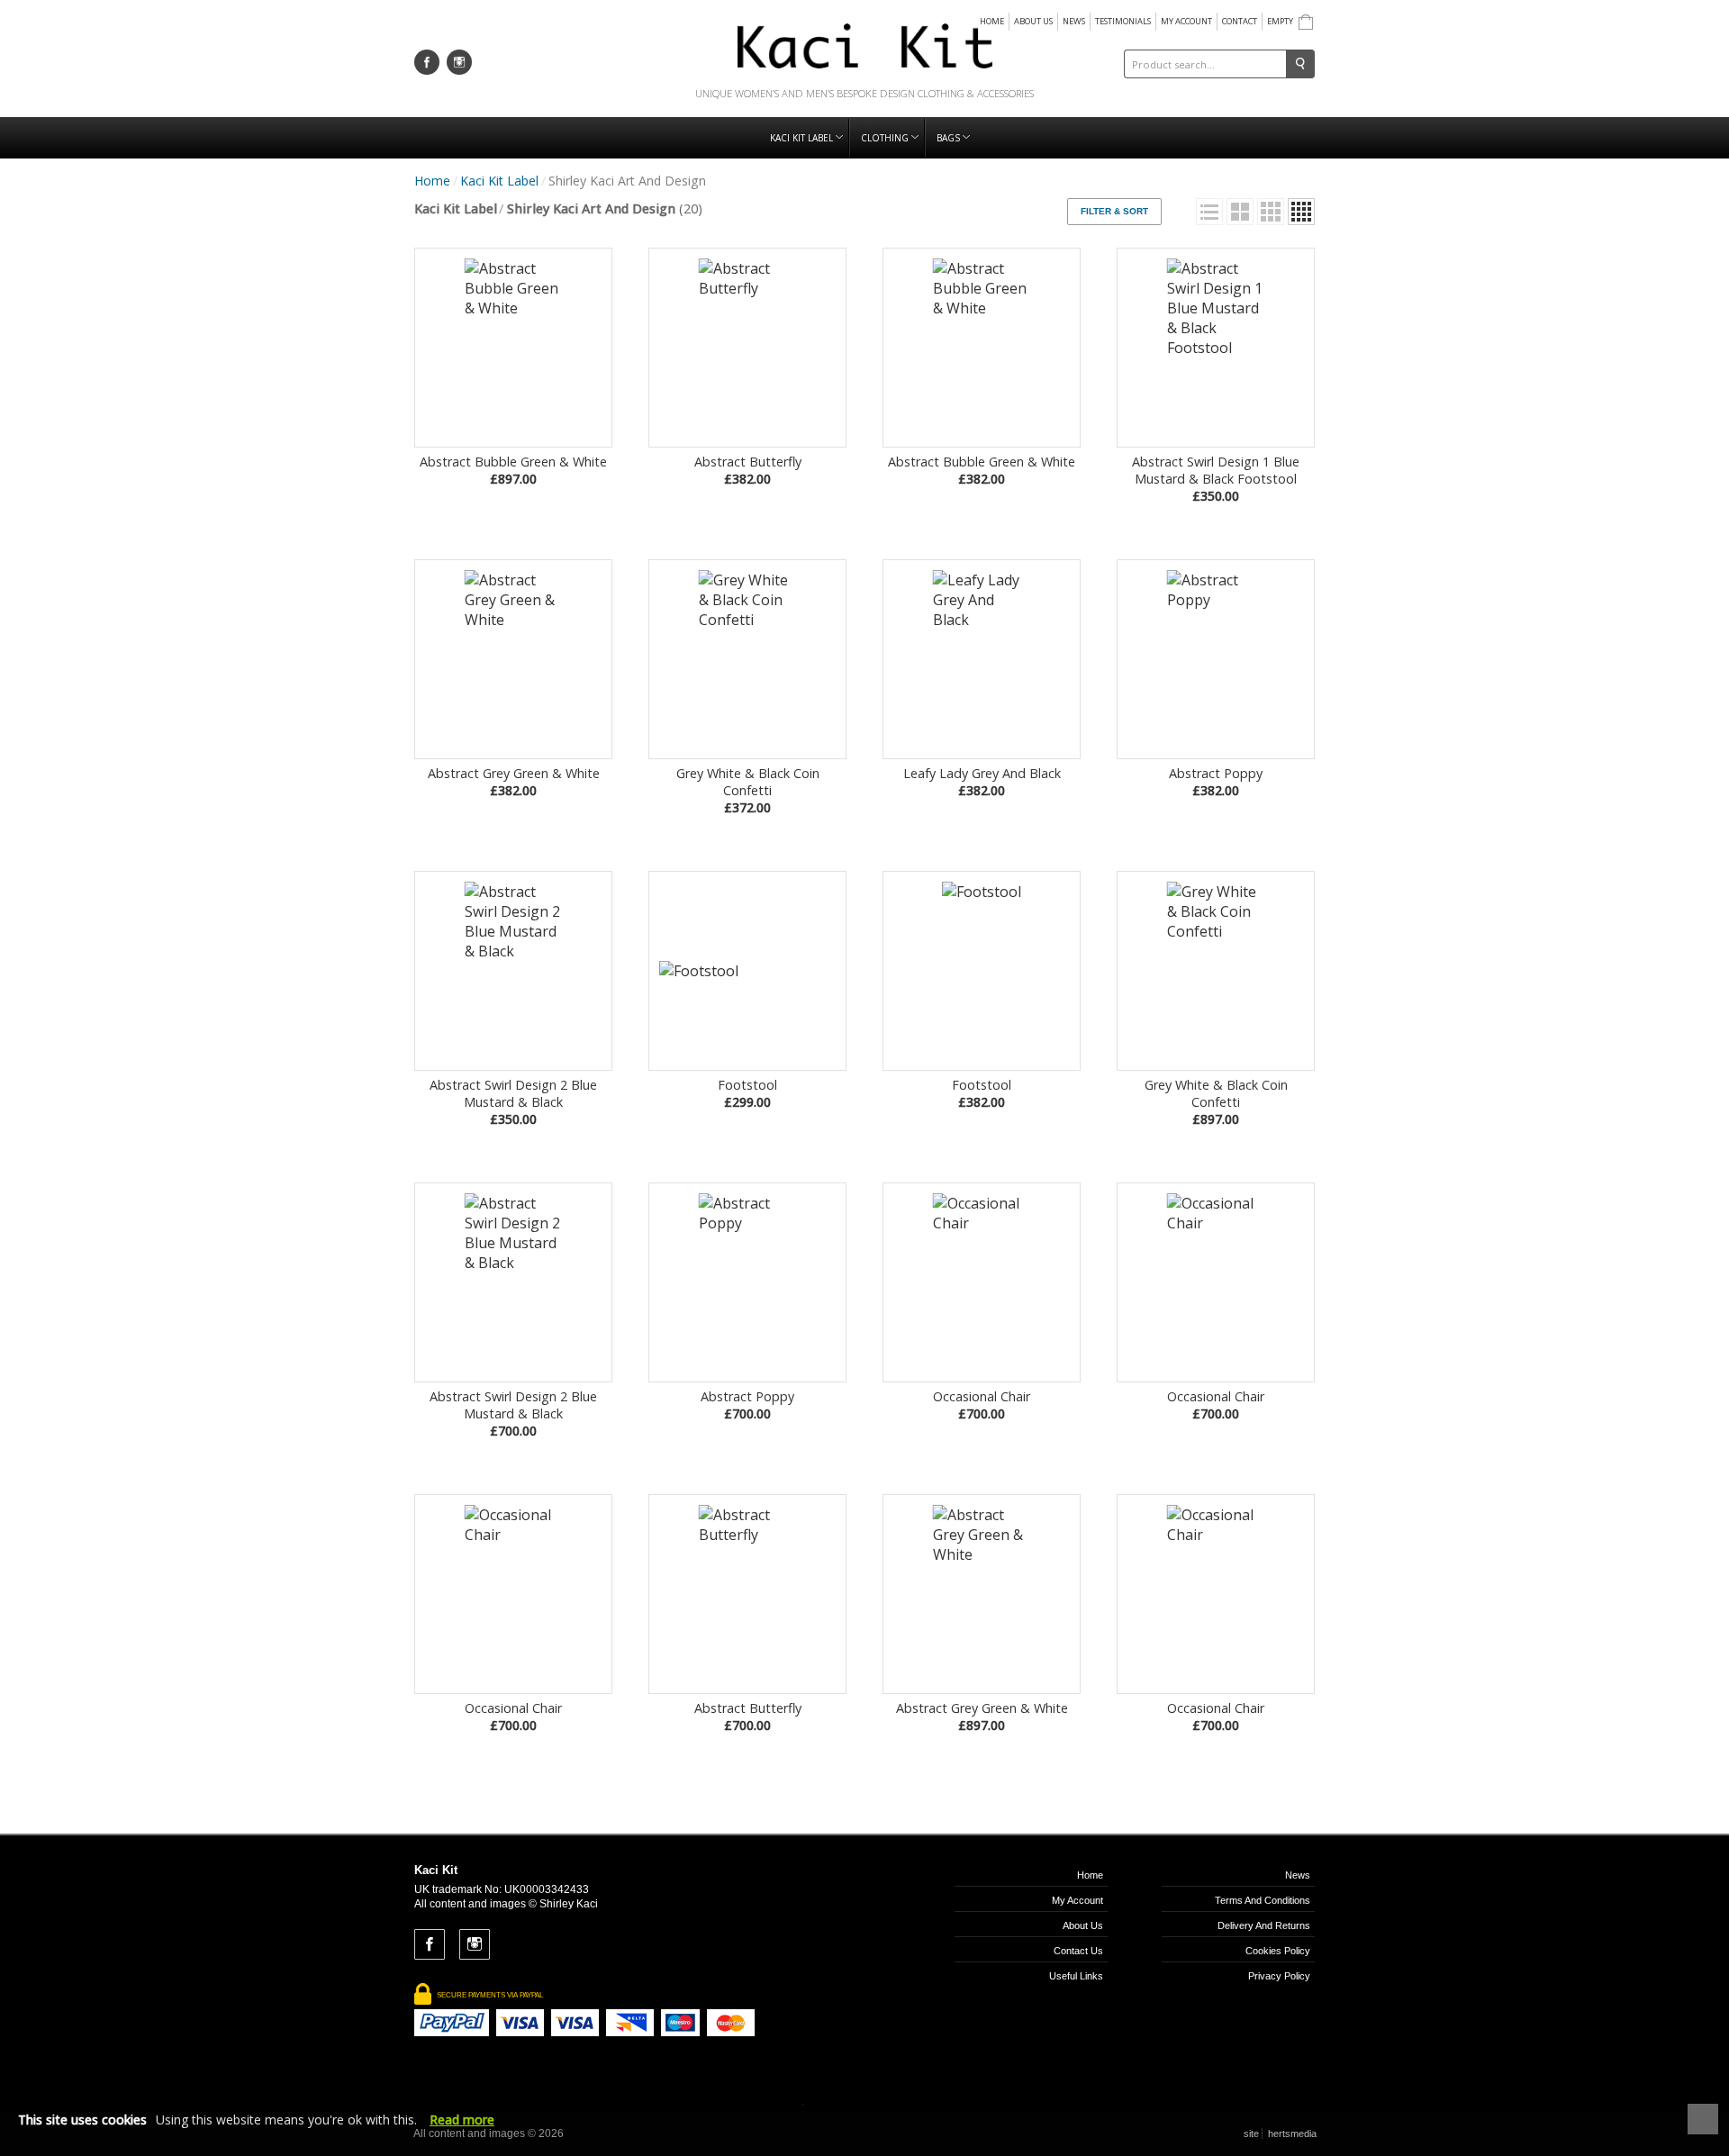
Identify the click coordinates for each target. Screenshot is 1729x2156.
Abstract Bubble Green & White (513, 470)
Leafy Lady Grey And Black (982, 782)
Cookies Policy (1278, 1951)
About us (1033, 21)
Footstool (747, 1093)
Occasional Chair (982, 1405)
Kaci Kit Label (803, 138)
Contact (1240, 21)
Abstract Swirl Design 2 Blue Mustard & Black (513, 1102)
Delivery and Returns (1264, 1925)
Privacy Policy (1279, 1976)
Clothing (886, 138)
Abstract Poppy (1216, 782)
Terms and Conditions (1263, 1900)
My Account (1186, 21)
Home (992, 21)
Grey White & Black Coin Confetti (748, 790)
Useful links (1076, 1976)
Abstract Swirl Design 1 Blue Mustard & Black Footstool (1216, 479)
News (1074, 21)
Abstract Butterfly (748, 470)
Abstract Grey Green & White (514, 782)
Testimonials (1123, 21)
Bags (950, 138)
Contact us (1078, 1951)
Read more (462, 2120)
